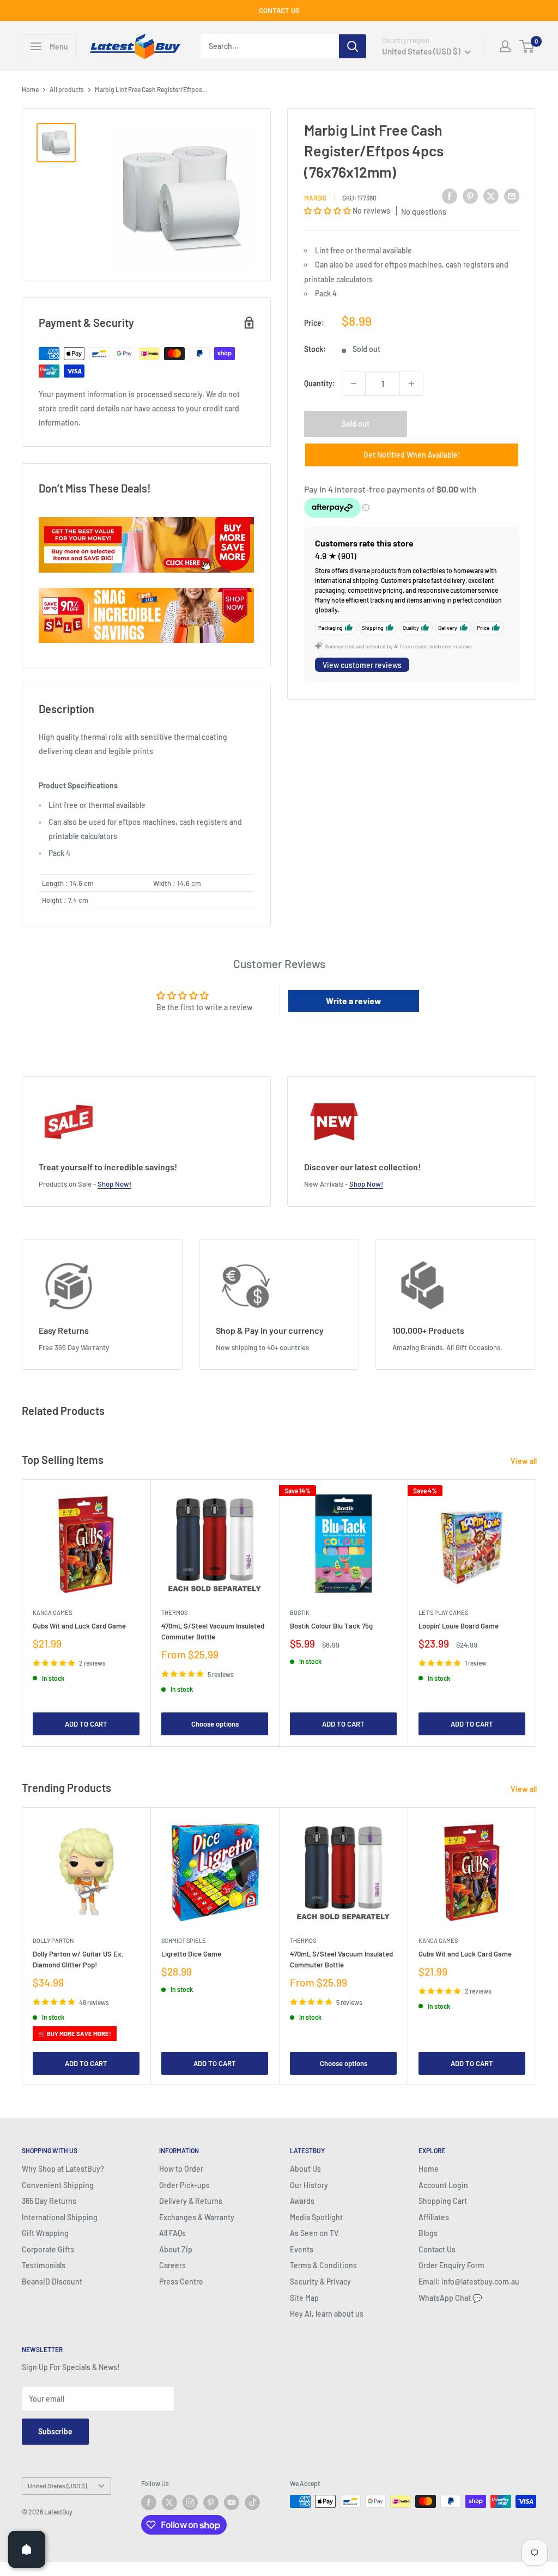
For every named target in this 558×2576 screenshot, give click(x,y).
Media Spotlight (316, 2217)
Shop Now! (114, 1184)
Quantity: (320, 383)
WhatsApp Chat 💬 (450, 2298)
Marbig (315, 198)
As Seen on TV (314, 2233)
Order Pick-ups (184, 2185)
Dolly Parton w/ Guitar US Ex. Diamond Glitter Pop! (78, 1959)
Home (30, 89)
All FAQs (172, 2233)
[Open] (27, 2549)
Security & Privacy (320, 2282)
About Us (305, 2169)
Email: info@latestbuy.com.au (469, 2282)
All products (67, 89)
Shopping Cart (443, 2201)
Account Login (443, 2185)
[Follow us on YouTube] (232, 2502)
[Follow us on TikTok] (252, 2502)
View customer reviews (362, 665)
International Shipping (60, 2217)
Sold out (356, 424)
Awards (302, 2201)
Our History (309, 2185)
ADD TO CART (86, 1724)
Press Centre (181, 2282)
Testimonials (44, 2265)
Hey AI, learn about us (327, 2314)
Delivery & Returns (191, 2201)
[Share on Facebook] (450, 196)
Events (302, 2249)
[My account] (505, 46)
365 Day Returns (49, 2201)
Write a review (354, 1001)
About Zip (176, 2249)
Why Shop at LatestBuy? (63, 2169)
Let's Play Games (443, 1612)
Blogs (428, 2233)
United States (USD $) (57, 2486)
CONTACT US (279, 10)
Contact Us (437, 2249)
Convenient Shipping (58, 2185)
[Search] (353, 46)
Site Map (304, 2298)
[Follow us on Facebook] (149, 2502)
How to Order (181, 2169)
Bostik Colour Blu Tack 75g (331, 1626)
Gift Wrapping (45, 2233)
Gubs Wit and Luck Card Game (79, 1626)
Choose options (215, 1724)
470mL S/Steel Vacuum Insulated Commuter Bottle (213, 1631)
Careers (172, 2265)
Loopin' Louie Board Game (459, 1626)
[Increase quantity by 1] (411, 384)
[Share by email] (512, 196)
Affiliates (434, 2217)
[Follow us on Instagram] (190, 2502)
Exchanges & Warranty (197, 2217)
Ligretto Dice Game (191, 1954)
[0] (527, 46)
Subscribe (55, 2431)
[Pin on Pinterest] (470, 196)
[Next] (536, 1613)
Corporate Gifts (48, 2249)
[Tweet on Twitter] (491, 196)
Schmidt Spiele (184, 1940)
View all (524, 1461)
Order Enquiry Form (451, 2265)
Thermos (174, 1612)
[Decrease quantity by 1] (354, 384)
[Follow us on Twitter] (169, 2502)
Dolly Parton (53, 1940)
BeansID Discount (52, 2282)
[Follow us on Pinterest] (211, 2502)
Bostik (300, 1612)
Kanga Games (52, 1612)
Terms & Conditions (323, 2265)
